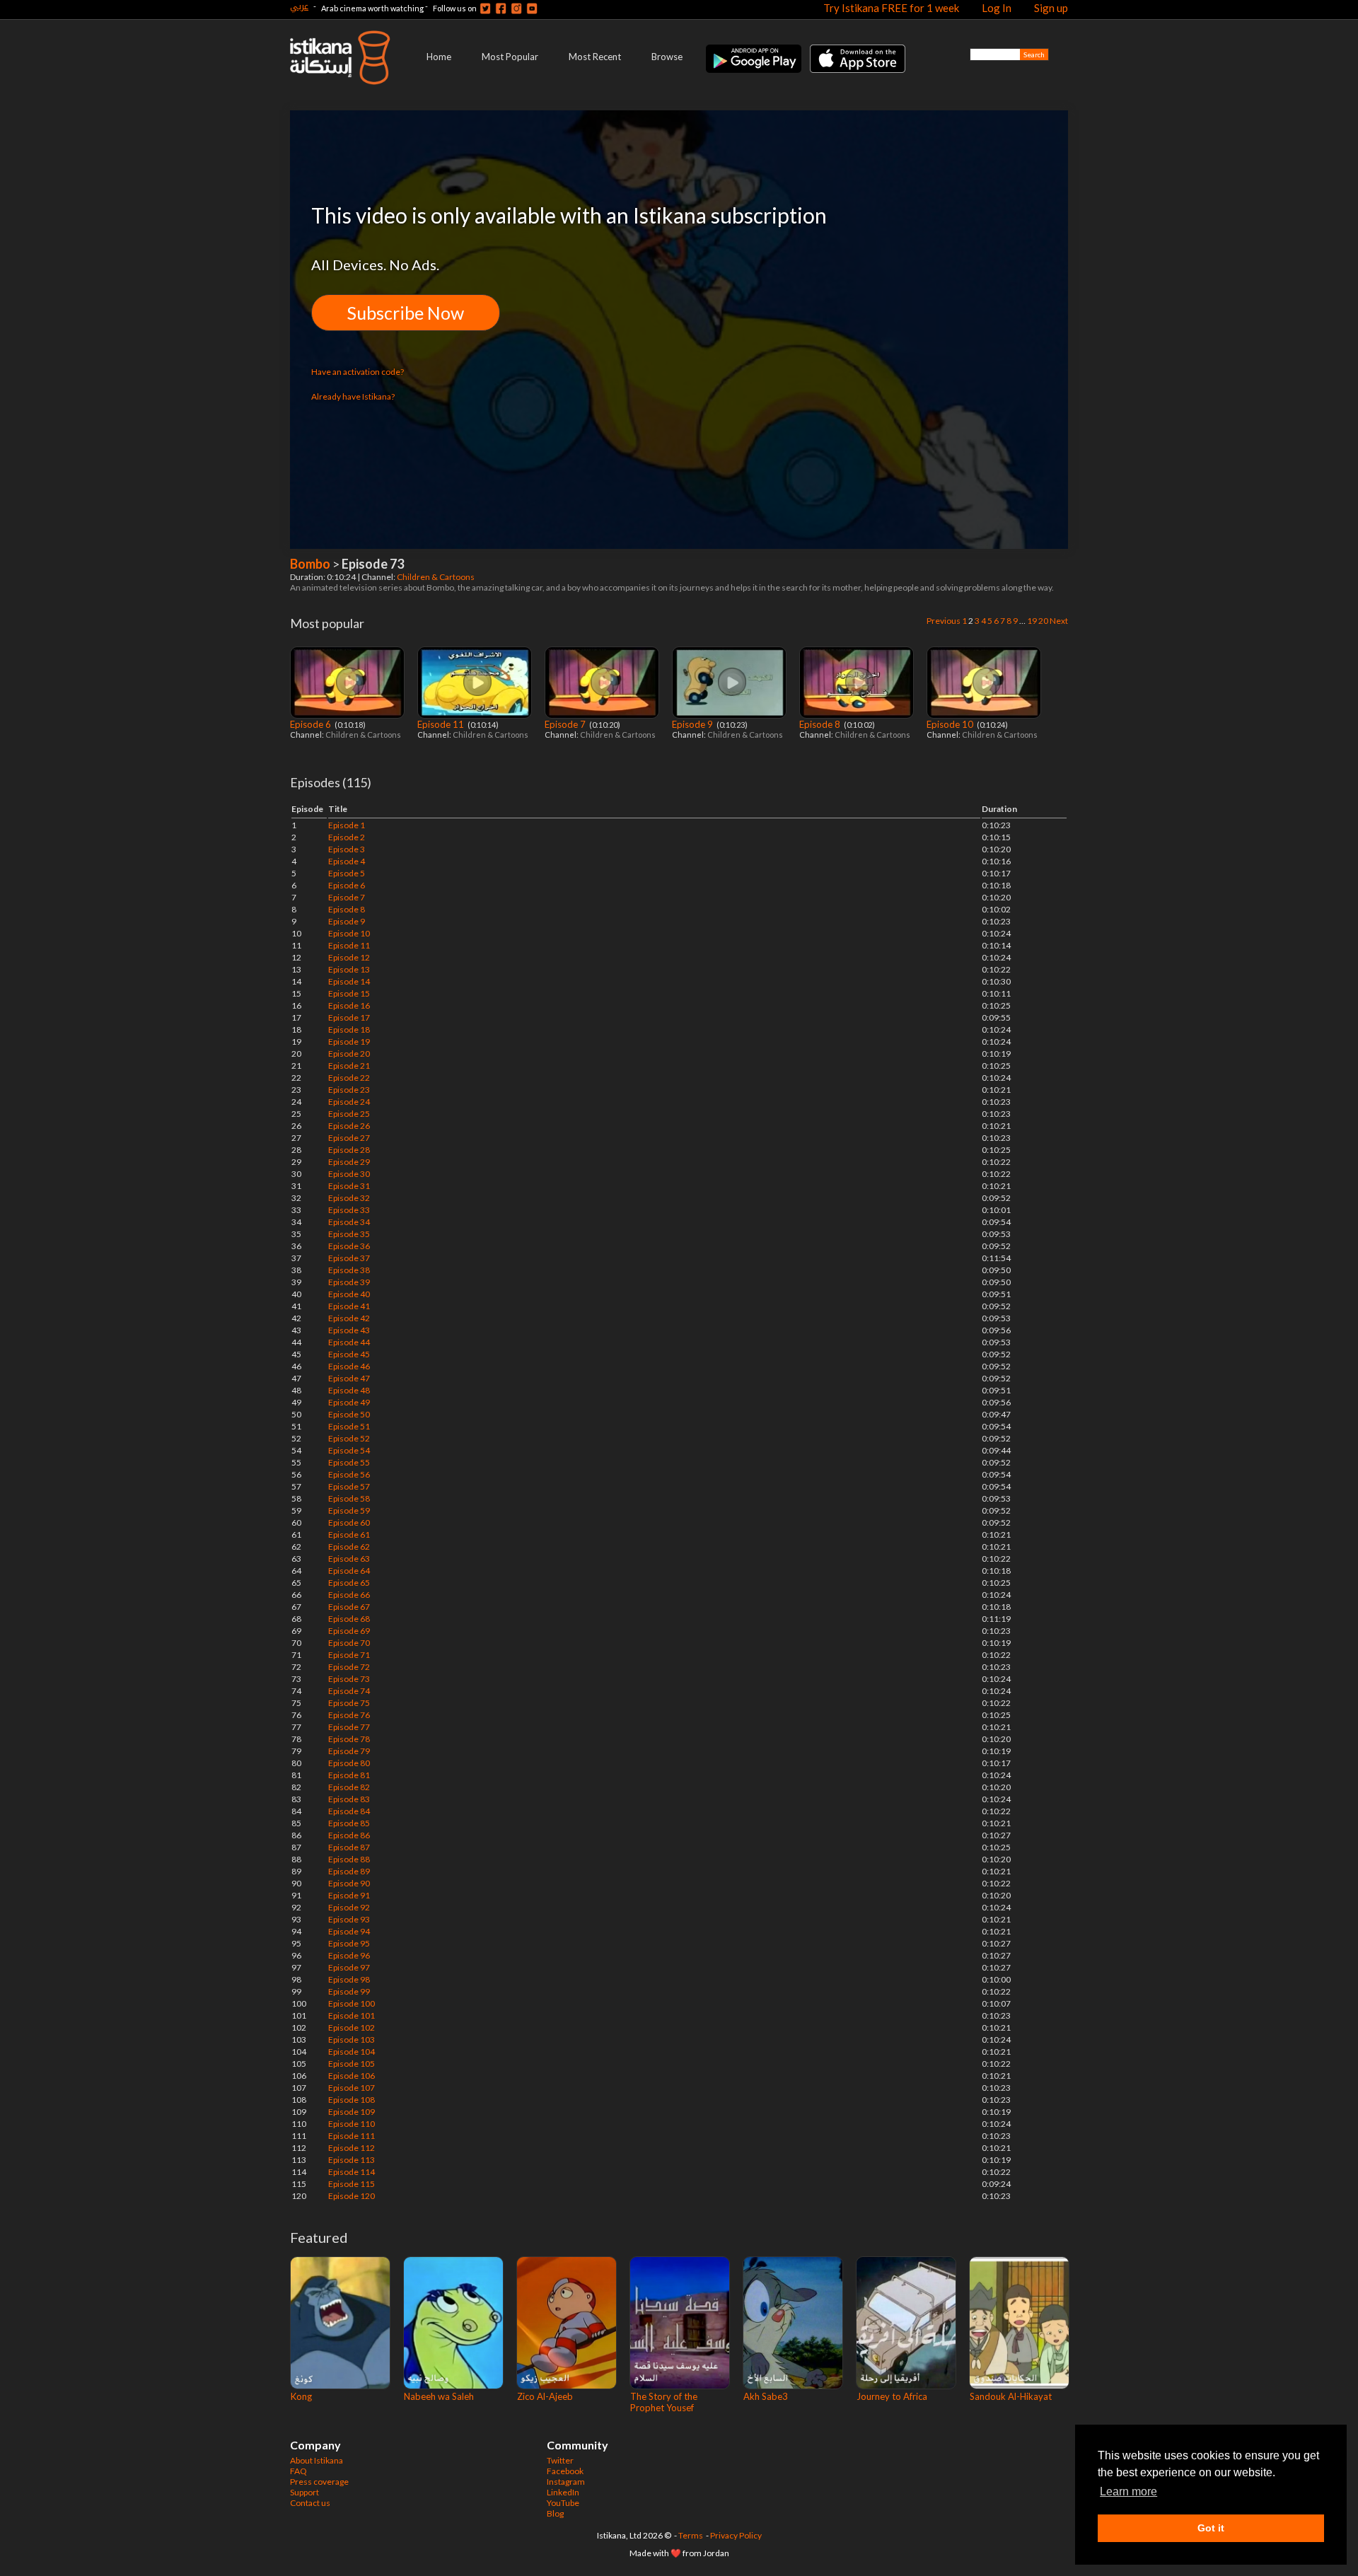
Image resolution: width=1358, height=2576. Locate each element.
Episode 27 (349, 1138)
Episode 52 (349, 1438)
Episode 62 (349, 1547)
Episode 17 (349, 1017)
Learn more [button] (1128, 2491)
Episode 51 (349, 1426)
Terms (691, 2535)
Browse (667, 57)
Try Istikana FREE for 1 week (891, 8)
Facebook (565, 2471)
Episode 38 (349, 1270)
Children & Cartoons (436, 577)
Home (439, 57)
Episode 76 (349, 1715)
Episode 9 (693, 724)
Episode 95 (349, 1943)
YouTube (563, 2503)
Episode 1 (347, 825)
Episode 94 (349, 1931)
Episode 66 (349, 1595)
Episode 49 (349, 1402)
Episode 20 (349, 1054)
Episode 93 (349, 1919)
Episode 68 (349, 1619)
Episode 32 (349, 1198)
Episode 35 (349, 1234)
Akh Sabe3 (766, 2396)
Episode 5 (347, 873)
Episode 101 (352, 2015)
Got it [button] (1211, 2528)
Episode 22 (349, 1078)
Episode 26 (349, 1126)
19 (1032, 621)
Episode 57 (349, 1486)
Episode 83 (349, 1799)
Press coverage (319, 2482)
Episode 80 (349, 1763)
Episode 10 (951, 724)
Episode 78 (349, 1739)
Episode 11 (442, 724)
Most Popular (510, 57)
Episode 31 (349, 1186)
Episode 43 (349, 1330)
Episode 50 (349, 1414)
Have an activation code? (358, 372)
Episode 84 (349, 1811)
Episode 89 (349, 1871)
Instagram (566, 2482)
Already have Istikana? (353, 396)
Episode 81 (349, 1775)
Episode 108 (352, 2100)
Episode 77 (349, 1727)
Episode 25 (349, 1114)
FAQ (298, 2471)
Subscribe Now (406, 313)
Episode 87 (349, 1847)
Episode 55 (349, 1462)
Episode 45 (349, 1354)
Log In (997, 8)
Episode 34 (349, 1222)
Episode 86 (349, 1835)
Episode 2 (347, 837)
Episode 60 (349, 1522)
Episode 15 (349, 993)
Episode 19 (349, 1042)
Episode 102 (352, 2027)
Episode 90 (349, 1883)
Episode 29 (349, 1162)
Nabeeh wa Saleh (439, 2396)
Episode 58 (349, 1498)
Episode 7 (566, 724)
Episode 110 (352, 2124)
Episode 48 (349, 1390)
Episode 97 (349, 1967)
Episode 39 (349, 1282)
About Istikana (317, 2460)
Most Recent (595, 57)
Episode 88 (349, 1859)
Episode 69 (349, 1631)
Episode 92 (349, 1907)
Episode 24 (349, 1102)
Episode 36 (349, 1246)
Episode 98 (349, 1979)
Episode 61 (349, 1534)
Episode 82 (349, 1787)
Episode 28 (349, 1150)
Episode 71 (349, 1655)
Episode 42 (349, 1318)
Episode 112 (352, 2148)
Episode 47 (349, 1378)
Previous (944, 621)
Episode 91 (349, 1895)
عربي (299, 6)
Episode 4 (347, 861)
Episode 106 (352, 2076)
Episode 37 (349, 1258)
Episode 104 (352, 2052)
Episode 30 (349, 1174)
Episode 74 (349, 1691)
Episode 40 (349, 1294)
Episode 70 (349, 1643)
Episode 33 (349, 1210)
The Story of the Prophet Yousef (664, 2402)
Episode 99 (349, 1991)
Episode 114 (352, 2172)
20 (1043, 621)
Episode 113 (352, 2160)
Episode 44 (349, 1342)
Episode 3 (347, 849)
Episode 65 (349, 1583)
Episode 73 (349, 1679)
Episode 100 (352, 2003)
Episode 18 (349, 1029)
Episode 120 (352, 2196)
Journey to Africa (892, 2396)
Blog (555, 2513)
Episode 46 (349, 1366)
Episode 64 (349, 1571)
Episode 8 (821, 724)
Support (304, 2492)
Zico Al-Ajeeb (545, 2396)
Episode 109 (352, 2112)
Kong (301, 2396)
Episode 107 (352, 2088)
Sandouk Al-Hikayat (1011, 2396)
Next (1059, 621)
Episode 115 (352, 2184)
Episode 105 (352, 2064)
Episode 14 (349, 981)
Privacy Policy (736, 2535)
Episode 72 (349, 1667)
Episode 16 (349, 1005)
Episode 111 (352, 2136)
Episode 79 (349, 1751)
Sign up (1051, 8)
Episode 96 (349, 1955)
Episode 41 (349, 1306)
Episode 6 (312, 724)
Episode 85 (349, 1823)
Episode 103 (352, 2040)
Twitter (560, 2460)
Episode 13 (349, 969)
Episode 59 (349, 1510)
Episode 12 (349, 957)
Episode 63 (349, 1559)
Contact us (310, 2503)
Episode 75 (349, 1703)
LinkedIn (563, 2492)
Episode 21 (349, 1066)
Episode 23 (349, 1090)
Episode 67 (349, 1607)
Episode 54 (349, 1450)
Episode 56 (349, 1474)
